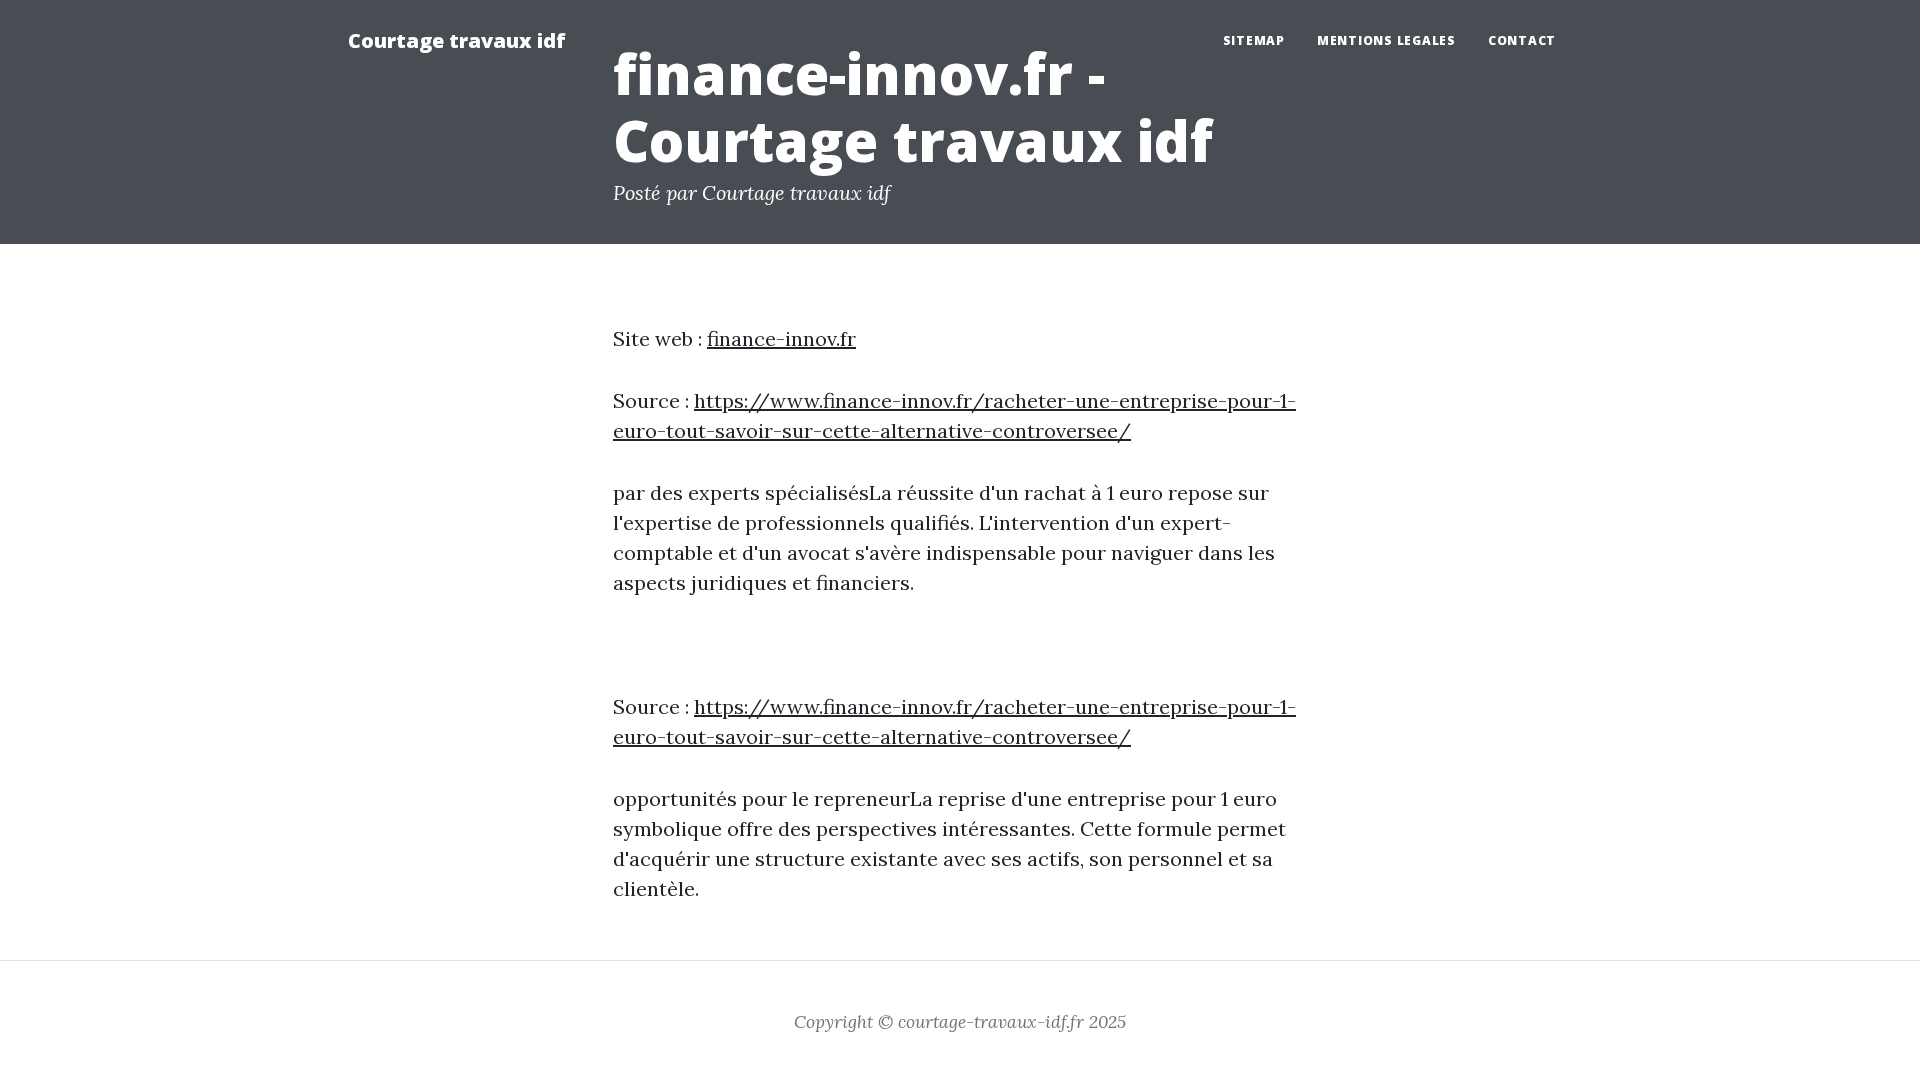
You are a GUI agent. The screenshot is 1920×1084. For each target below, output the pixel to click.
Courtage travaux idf (457, 40)
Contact (1522, 40)
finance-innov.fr (781, 338)
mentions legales (1386, 40)
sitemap (1254, 40)
